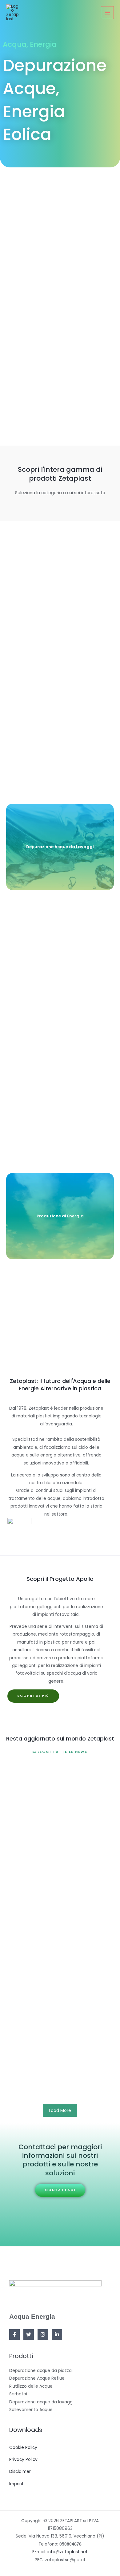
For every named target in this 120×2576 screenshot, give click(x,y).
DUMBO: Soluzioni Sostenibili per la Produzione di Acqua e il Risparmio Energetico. (58, 1865)
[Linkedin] (57, 2334)
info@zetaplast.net (68, 2552)
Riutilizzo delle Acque (31, 2386)
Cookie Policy (23, 2448)
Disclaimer (20, 2472)
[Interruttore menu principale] (108, 13)
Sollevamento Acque (31, 2410)
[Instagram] (43, 2334)
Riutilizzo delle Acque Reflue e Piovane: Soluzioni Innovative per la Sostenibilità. (59, 1793)
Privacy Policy (23, 2460)
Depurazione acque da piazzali (41, 2371)
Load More (60, 2110)
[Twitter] (29, 2334)
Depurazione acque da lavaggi (41, 2402)
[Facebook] (14, 2334)
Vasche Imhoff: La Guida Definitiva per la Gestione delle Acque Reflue (54, 2045)
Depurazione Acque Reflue (37, 2378)
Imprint (16, 2484)
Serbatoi (18, 2394)
